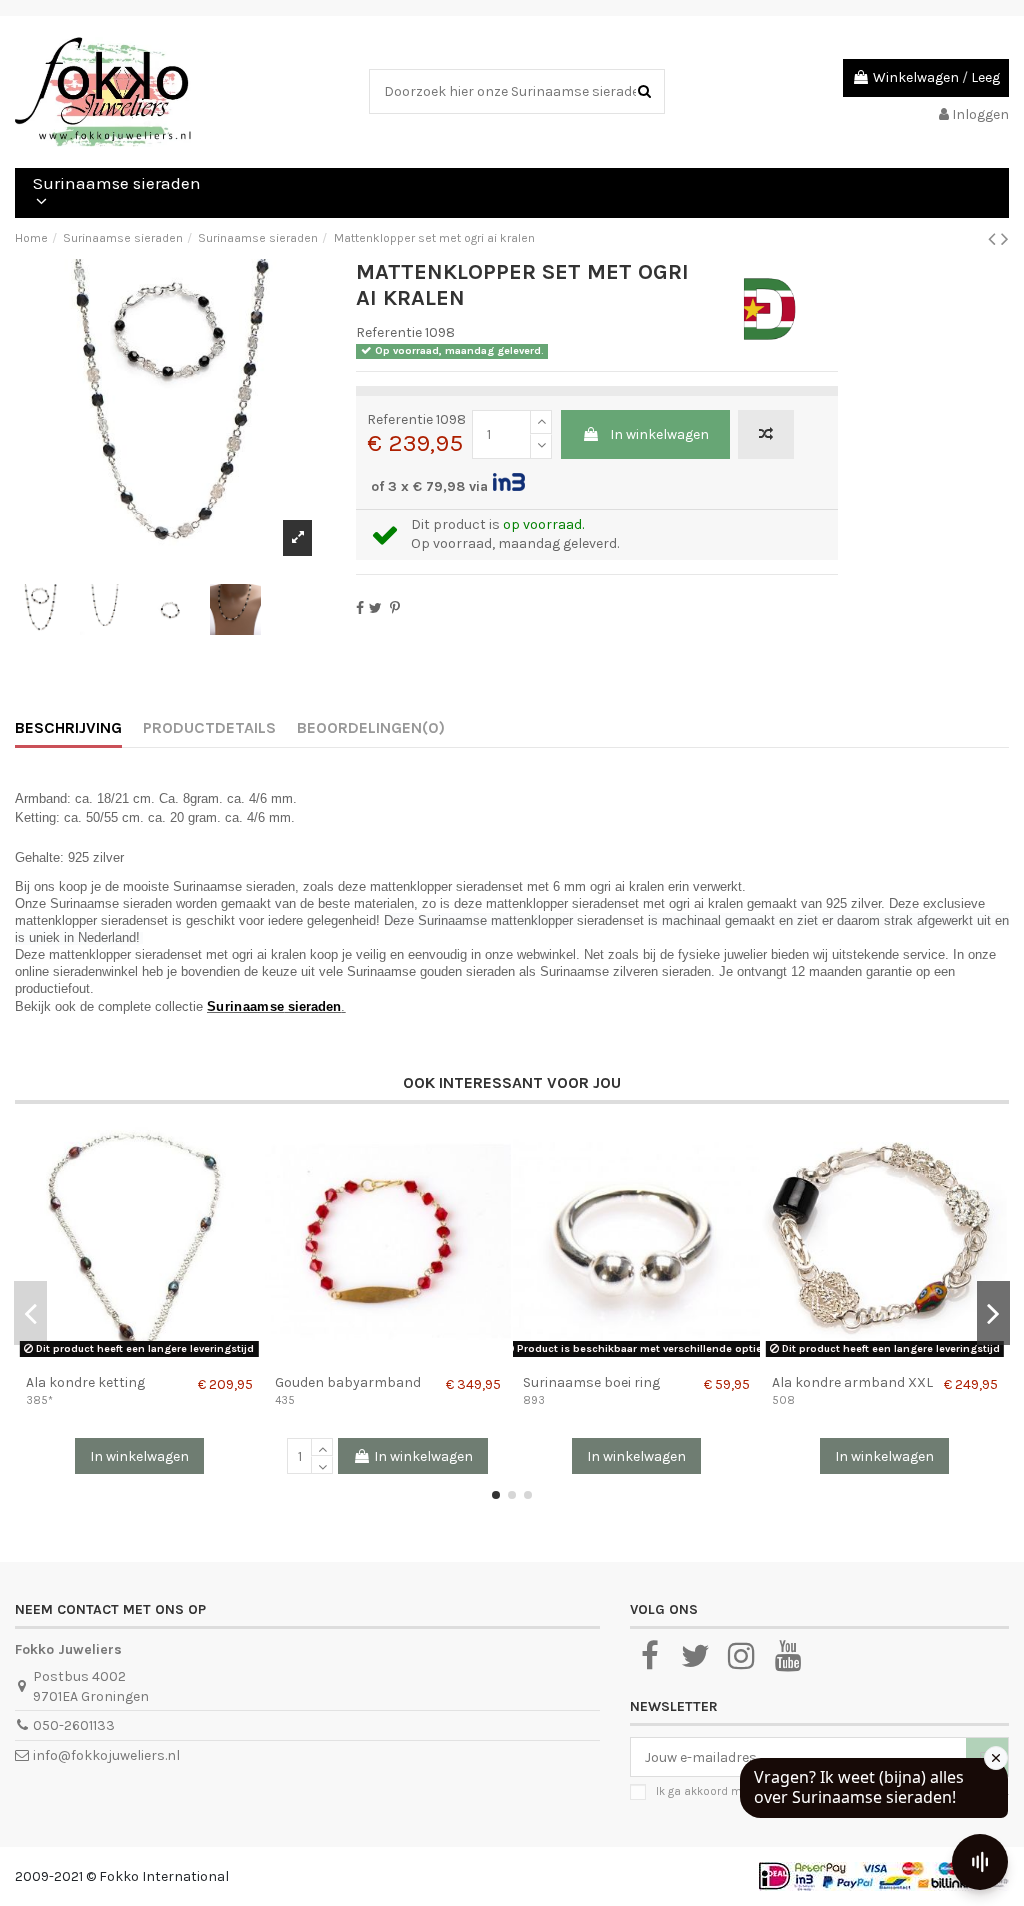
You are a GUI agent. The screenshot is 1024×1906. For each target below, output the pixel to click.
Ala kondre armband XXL (852, 1382)
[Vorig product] (994, 239)
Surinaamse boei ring (591, 1382)
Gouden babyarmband (348, 1382)
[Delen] (360, 608)
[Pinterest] (395, 608)
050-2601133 (74, 1725)
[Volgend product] (1005, 239)
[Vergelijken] (125, 1358)
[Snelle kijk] (153, 1358)
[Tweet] (375, 608)
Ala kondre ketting (85, 1382)
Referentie (389, 332)
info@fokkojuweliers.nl (106, 1755)
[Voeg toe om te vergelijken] (766, 434)
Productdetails (209, 727)
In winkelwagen (659, 434)
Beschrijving (68, 727)
